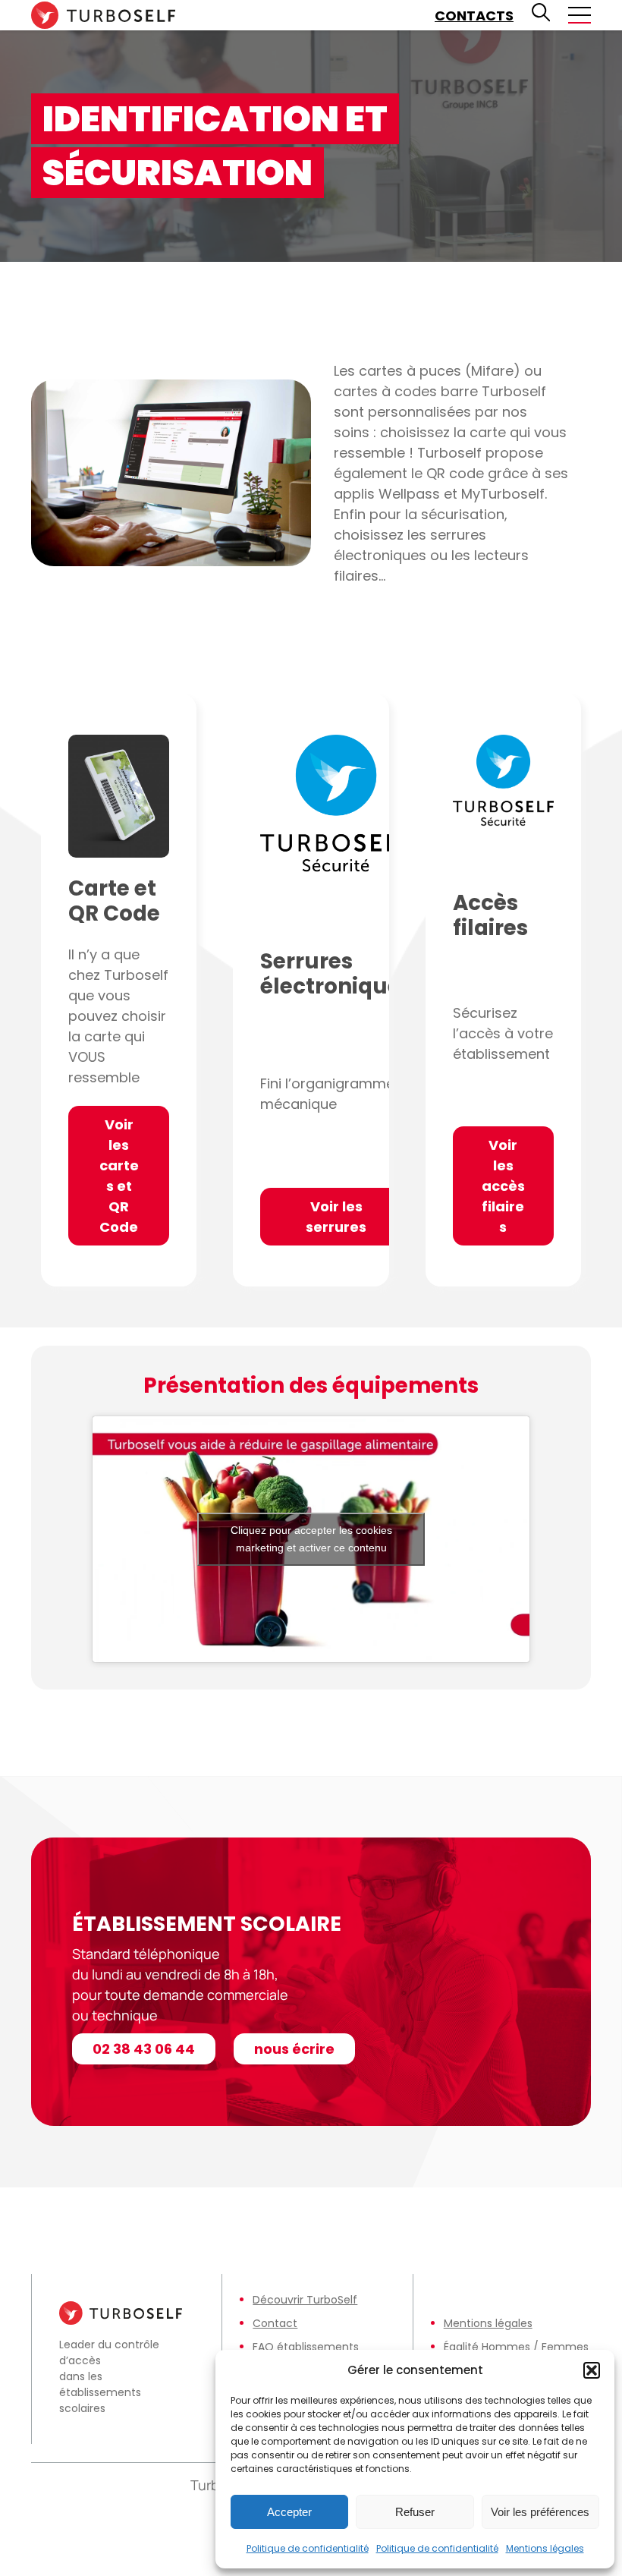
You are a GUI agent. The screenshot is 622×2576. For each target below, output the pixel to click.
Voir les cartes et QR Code (119, 1176)
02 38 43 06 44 (144, 2049)
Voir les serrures (336, 1217)
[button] (592, 2370)
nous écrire (294, 2049)
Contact (275, 2323)
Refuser (415, 2512)
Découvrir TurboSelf (305, 2300)
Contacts (474, 16)
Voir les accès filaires (503, 1186)
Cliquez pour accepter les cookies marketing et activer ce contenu (311, 1539)
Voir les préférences (540, 2512)
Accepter (289, 2512)
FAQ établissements (306, 2347)
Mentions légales (545, 2548)
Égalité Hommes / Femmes (516, 2347)
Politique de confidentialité (308, 2548)
